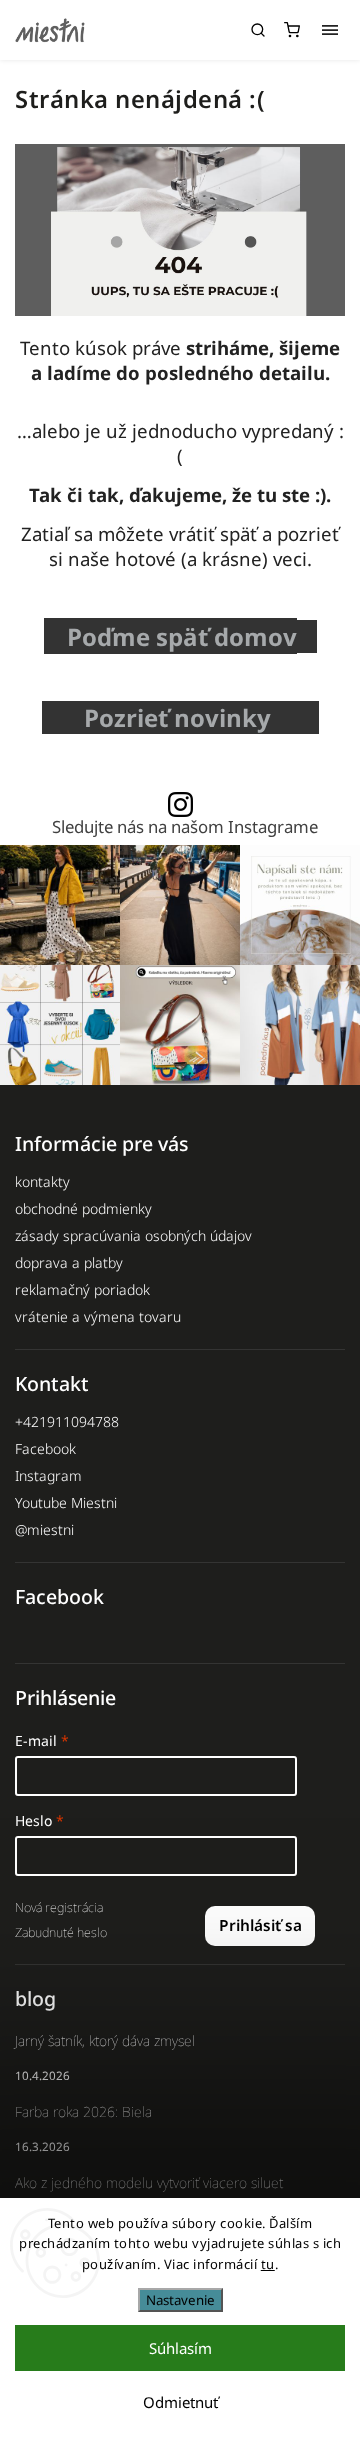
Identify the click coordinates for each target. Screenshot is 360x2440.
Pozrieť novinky (183, 717)
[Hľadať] (258, 30)
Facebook (45, 1448)
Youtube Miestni (66, 1502)
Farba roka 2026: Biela (83, 2111)
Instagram (48, 1475)
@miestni (44, 1529)
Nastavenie (180, 2300)
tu (268, 2264)
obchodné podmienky (83, 1208)
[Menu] (330, 30)
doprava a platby (69, 1262)
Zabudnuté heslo (61, 1932)
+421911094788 (67, 1421)
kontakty (42, 1181)
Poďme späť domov (182, 636)
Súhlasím (180, 2348)
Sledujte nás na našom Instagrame (185, 827)
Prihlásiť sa (260, 1925)
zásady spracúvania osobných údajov (133, 1235)
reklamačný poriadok (82, 1289)
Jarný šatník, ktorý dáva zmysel (105, 2040)
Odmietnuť (180, 2402)
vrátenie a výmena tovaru (98, 1316)
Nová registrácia (59, 1907)
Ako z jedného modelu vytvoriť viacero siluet (149, 2182)
